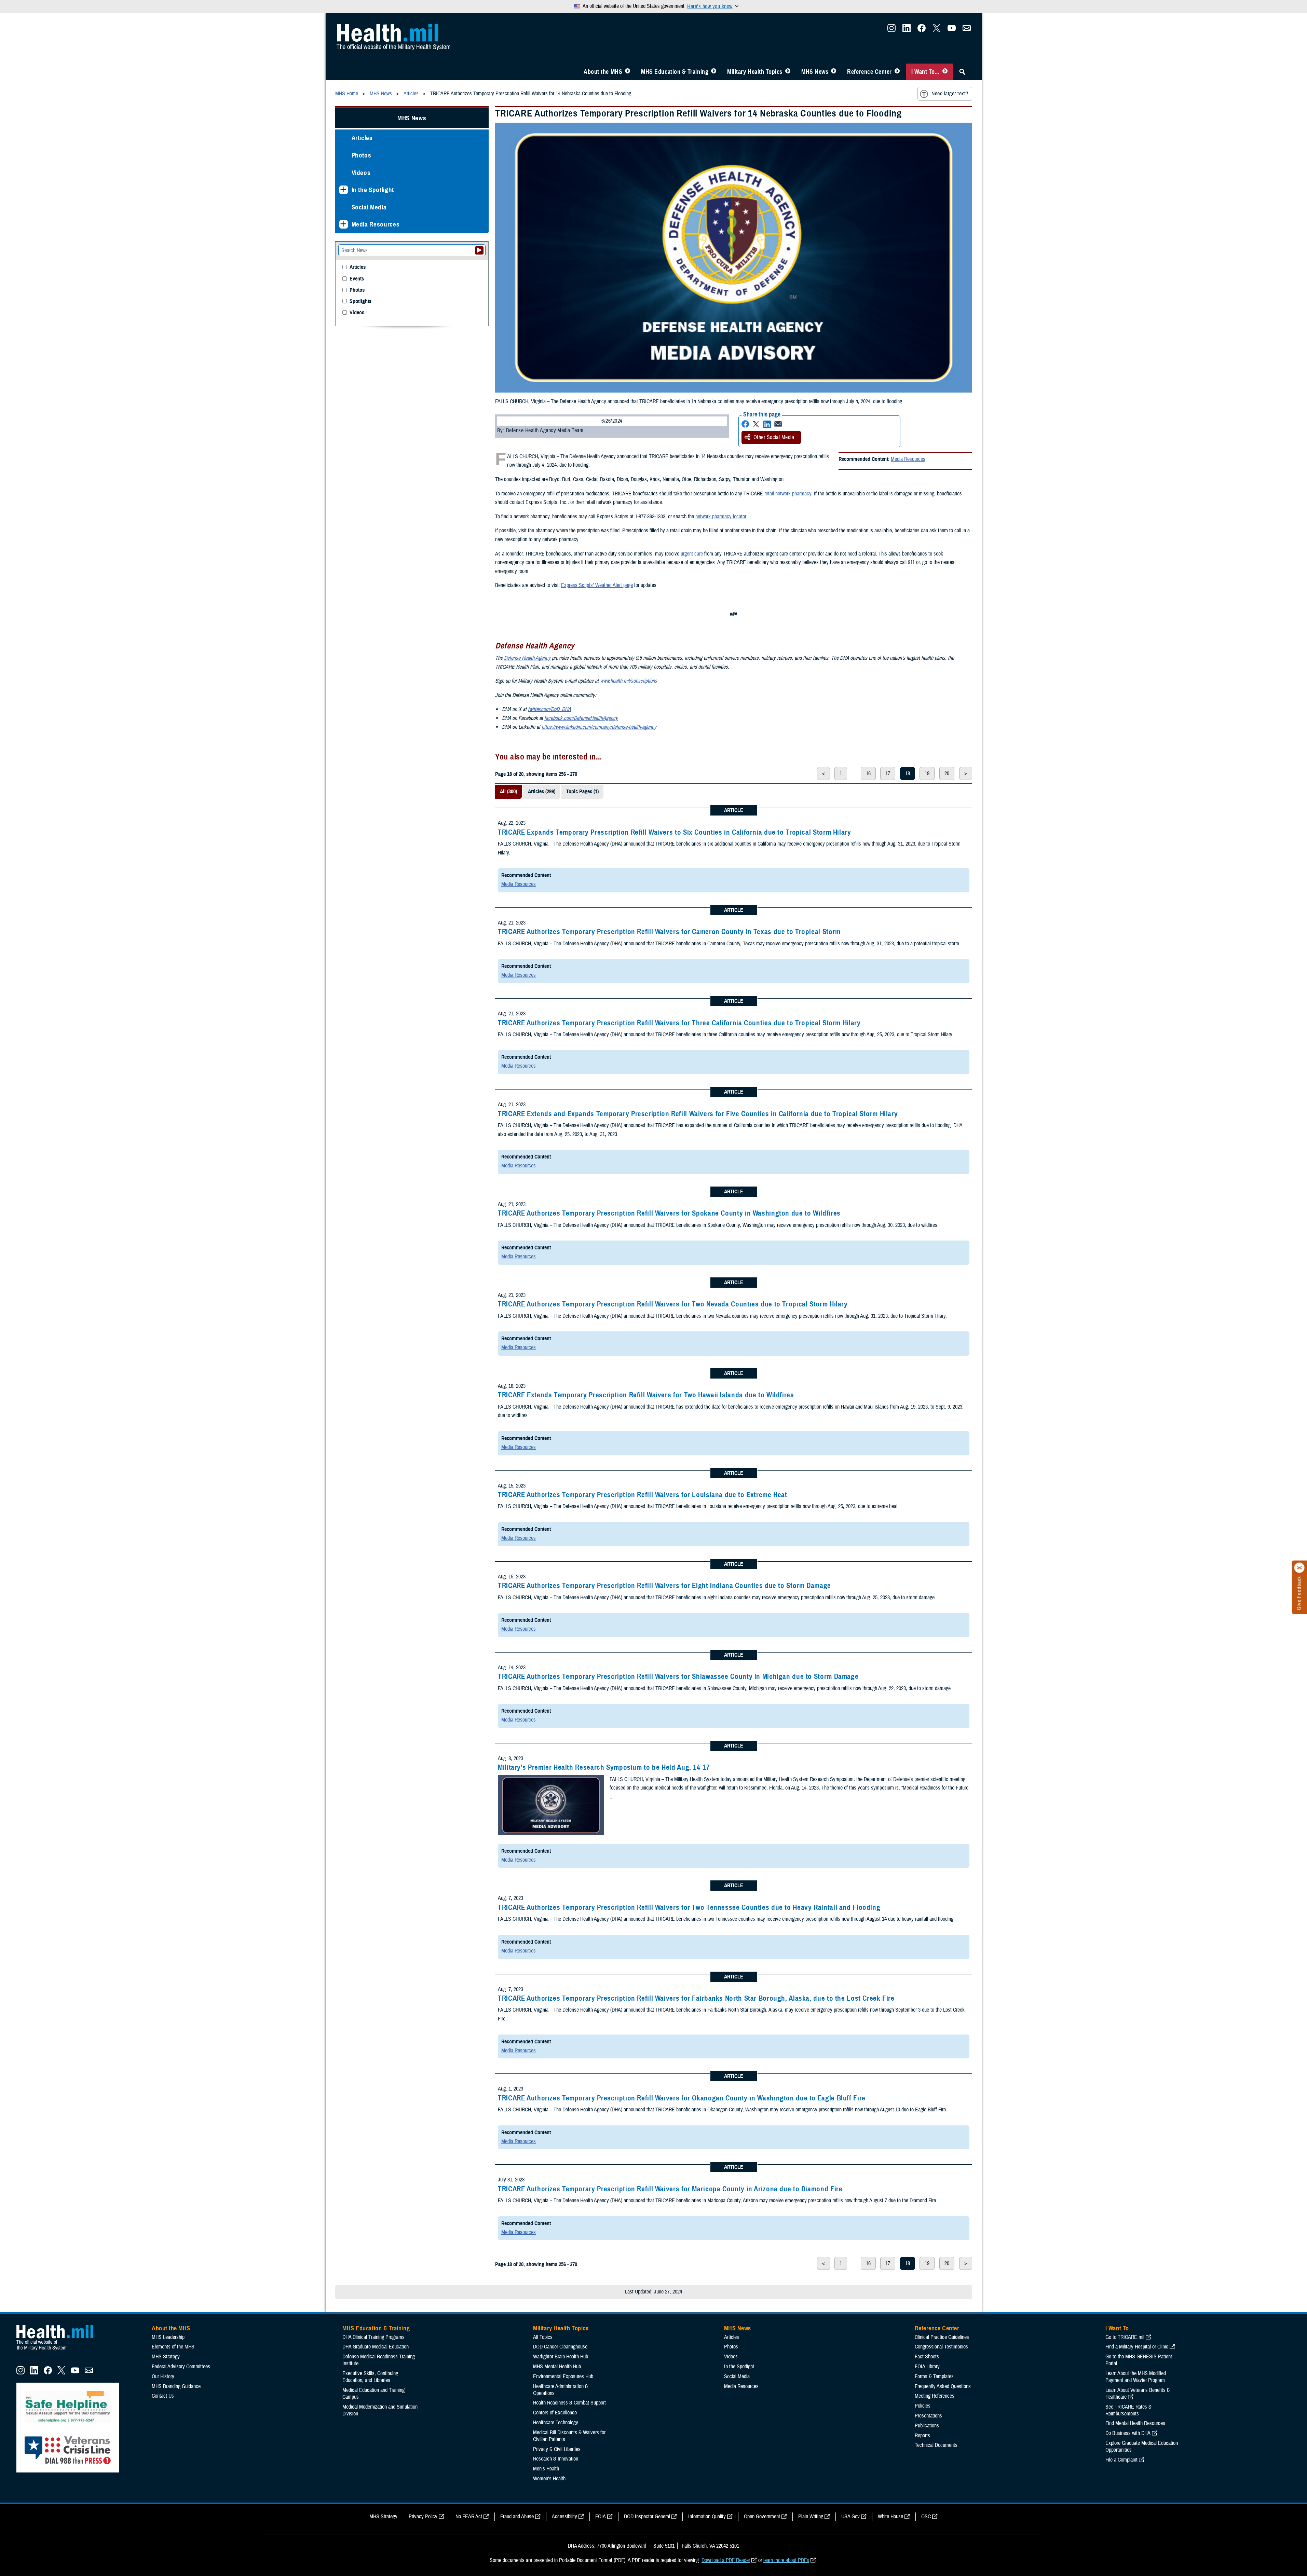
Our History (163, 2376)
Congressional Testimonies (941, 2347)
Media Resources (908, 459)
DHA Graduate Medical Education (376, 2347)
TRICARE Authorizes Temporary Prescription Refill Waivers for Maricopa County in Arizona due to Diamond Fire (670, 2189)
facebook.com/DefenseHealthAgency (581, 718)
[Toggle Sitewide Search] (962, 72)
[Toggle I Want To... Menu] (945, 72)
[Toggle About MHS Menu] (628, 72)
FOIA (601, 2517)
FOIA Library (927, 2367)
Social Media (369, 207)
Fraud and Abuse (517, 2517)
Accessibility (564, 2517)
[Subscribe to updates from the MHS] (967, 30)
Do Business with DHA (1128, 2433)
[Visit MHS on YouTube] (952, 30)
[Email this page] (778, 424)
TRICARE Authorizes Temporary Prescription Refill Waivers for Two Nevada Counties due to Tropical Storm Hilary (673, 1304)
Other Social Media (774, 437)
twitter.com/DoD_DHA (549, 709)
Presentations (928, 2416)
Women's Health (549, 2479)
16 (868, 773)
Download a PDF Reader (726, 2560)
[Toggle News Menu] (834, 72)
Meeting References (935, 2396)
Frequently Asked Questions (943, 2386)
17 (888, 773)
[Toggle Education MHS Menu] (714, 72)
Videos (361, 173)
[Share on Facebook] (745, 424)
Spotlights (360, 302)
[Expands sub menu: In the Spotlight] (344, 190)
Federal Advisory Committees (181, 2367)
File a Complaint (1121, 2460)
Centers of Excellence (555, 2413)
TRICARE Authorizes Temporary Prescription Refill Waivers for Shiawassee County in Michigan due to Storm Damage (678, 1676)
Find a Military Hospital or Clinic (1137, 2347)
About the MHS (603, 72)
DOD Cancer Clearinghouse (560, 2347)
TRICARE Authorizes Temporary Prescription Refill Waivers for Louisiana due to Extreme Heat (643, 1495)
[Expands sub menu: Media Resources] (344, 224)
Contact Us (163, 2396)
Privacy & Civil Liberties (557, 2449)
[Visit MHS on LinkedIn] (907, 30)
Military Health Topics (755, 72)
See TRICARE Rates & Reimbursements (1128, 2410)
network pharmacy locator (721, 517)
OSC (926, 2517)
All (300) (508, 792)
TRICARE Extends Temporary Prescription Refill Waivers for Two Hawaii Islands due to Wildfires (646, 1395)
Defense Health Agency (527, 658)
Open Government (762, 2517)
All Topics (543, 2337)
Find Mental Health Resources (1135, 2423)
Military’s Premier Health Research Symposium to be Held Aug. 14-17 (604, 1767)
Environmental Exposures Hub (563, 2376)
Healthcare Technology (556, 2423)
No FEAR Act (469, 2517)
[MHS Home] (59, 2351)
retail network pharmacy (788, 494)
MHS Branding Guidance (176, 2386)
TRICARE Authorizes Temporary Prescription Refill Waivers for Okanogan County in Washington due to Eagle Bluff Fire (682, 2098)
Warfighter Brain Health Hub (561, 2357)
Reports (922, 2436)
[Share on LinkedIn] (767, 424)
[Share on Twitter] (756, 424)
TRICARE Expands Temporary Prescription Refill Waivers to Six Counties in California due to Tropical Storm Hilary (675, 832)
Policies (923, 2406)
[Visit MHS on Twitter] (937, 30)
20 (947, 773)
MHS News (815, 72)
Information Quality (707, 2517)
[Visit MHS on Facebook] (922, 30)
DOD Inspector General (647, 2517)
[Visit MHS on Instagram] (891, 30)
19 (927, 773)
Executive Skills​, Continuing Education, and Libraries (370, 2377)
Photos (362, 155)
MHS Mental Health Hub (557, 2367)
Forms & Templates (934, 2376)
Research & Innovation (556, 2459)
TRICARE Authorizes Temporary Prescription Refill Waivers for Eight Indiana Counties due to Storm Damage (664, 1586)
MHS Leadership (168, 2337)
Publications (927, 2426)
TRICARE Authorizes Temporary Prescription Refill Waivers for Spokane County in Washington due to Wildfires (669, 1213)
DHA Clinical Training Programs (373, 2337)
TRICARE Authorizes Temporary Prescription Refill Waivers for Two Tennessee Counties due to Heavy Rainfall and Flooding (689, 1907)
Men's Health (546, 2469)
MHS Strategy (166, 2357)
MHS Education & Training (675, 72)
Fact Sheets (927, 2357)
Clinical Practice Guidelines (942, 2337)
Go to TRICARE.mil (1125, 2337)
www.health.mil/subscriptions (629, 681)
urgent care (692, 554)
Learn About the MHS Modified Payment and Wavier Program (1136, 2377)
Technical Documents (936, 2445)
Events (357, 279)
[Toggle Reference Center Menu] (897, 72)
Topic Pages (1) (582, 792)
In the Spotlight (373, 190)
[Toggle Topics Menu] (788, 72)
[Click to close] (1299, 1568)
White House (890, 2517)
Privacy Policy (423, 2517)
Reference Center (869, 72)
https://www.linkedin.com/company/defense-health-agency (599, 727)
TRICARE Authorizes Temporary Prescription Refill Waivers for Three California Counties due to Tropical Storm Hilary (679, 1023)
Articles (362, 138)
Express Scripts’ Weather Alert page (597, 585)
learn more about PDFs (786, 2560)
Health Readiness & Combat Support (569, 2403)
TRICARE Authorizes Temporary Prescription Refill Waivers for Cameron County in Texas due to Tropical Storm (669, 932)
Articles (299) (542, 792)
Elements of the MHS (173, 2347)
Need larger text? (950, 94)
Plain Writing (811, 2517)
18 (908, 773)
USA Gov (850, 2517)
